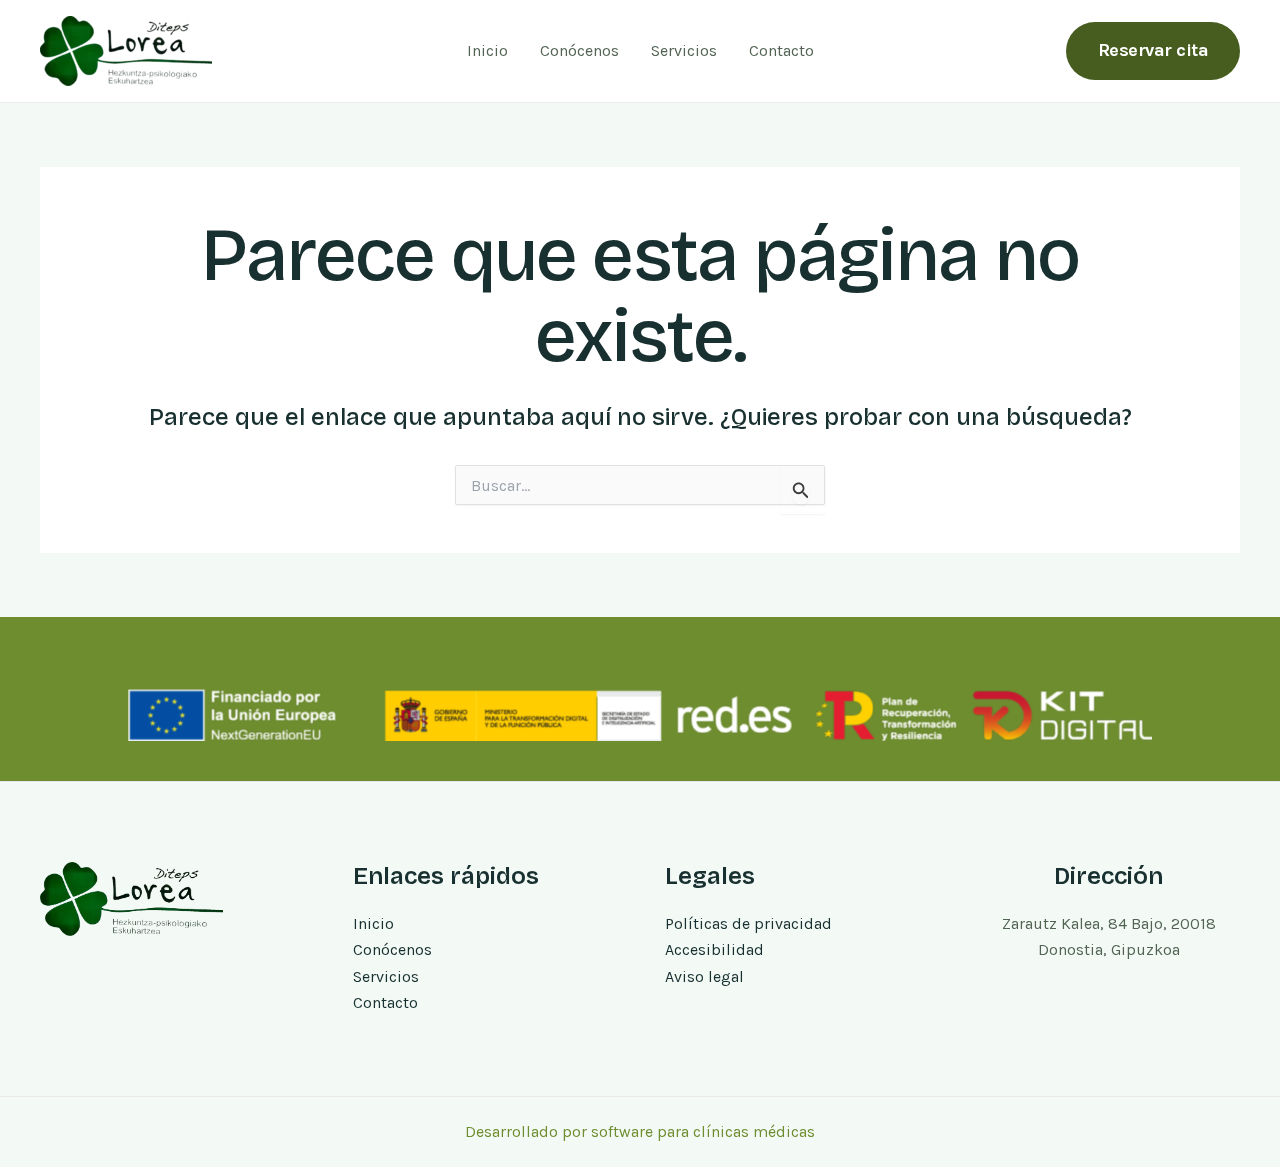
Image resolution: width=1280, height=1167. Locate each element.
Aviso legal (704, 976)
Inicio (487, 50)
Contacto (781, 50)
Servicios (684, 50)
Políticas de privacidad (748, 923)
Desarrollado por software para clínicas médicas (640, 1131)
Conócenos (579, 50)
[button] (1153, 50)
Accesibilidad (714, 949)
